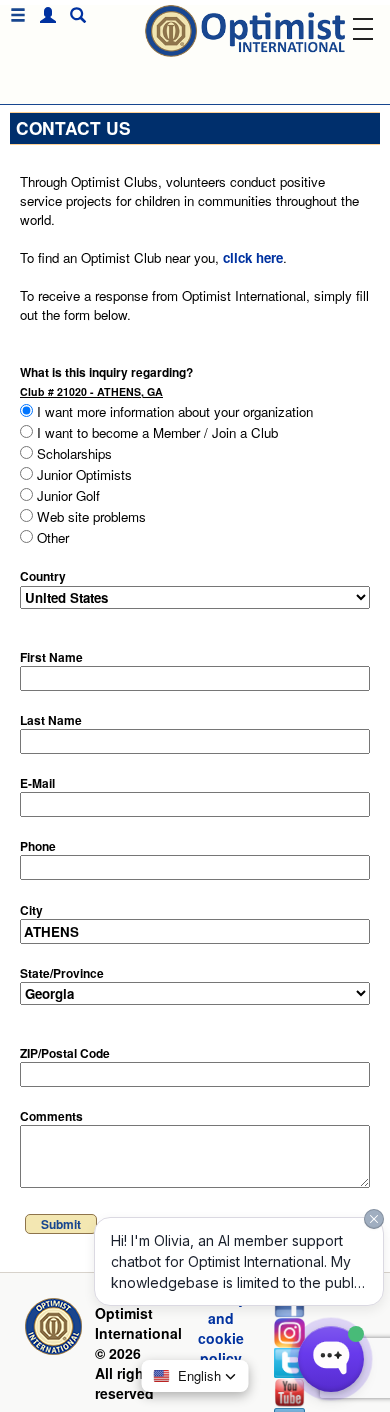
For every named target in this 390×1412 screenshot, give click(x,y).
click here (253, 257)
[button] (43, 15)
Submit (61, 1224)
